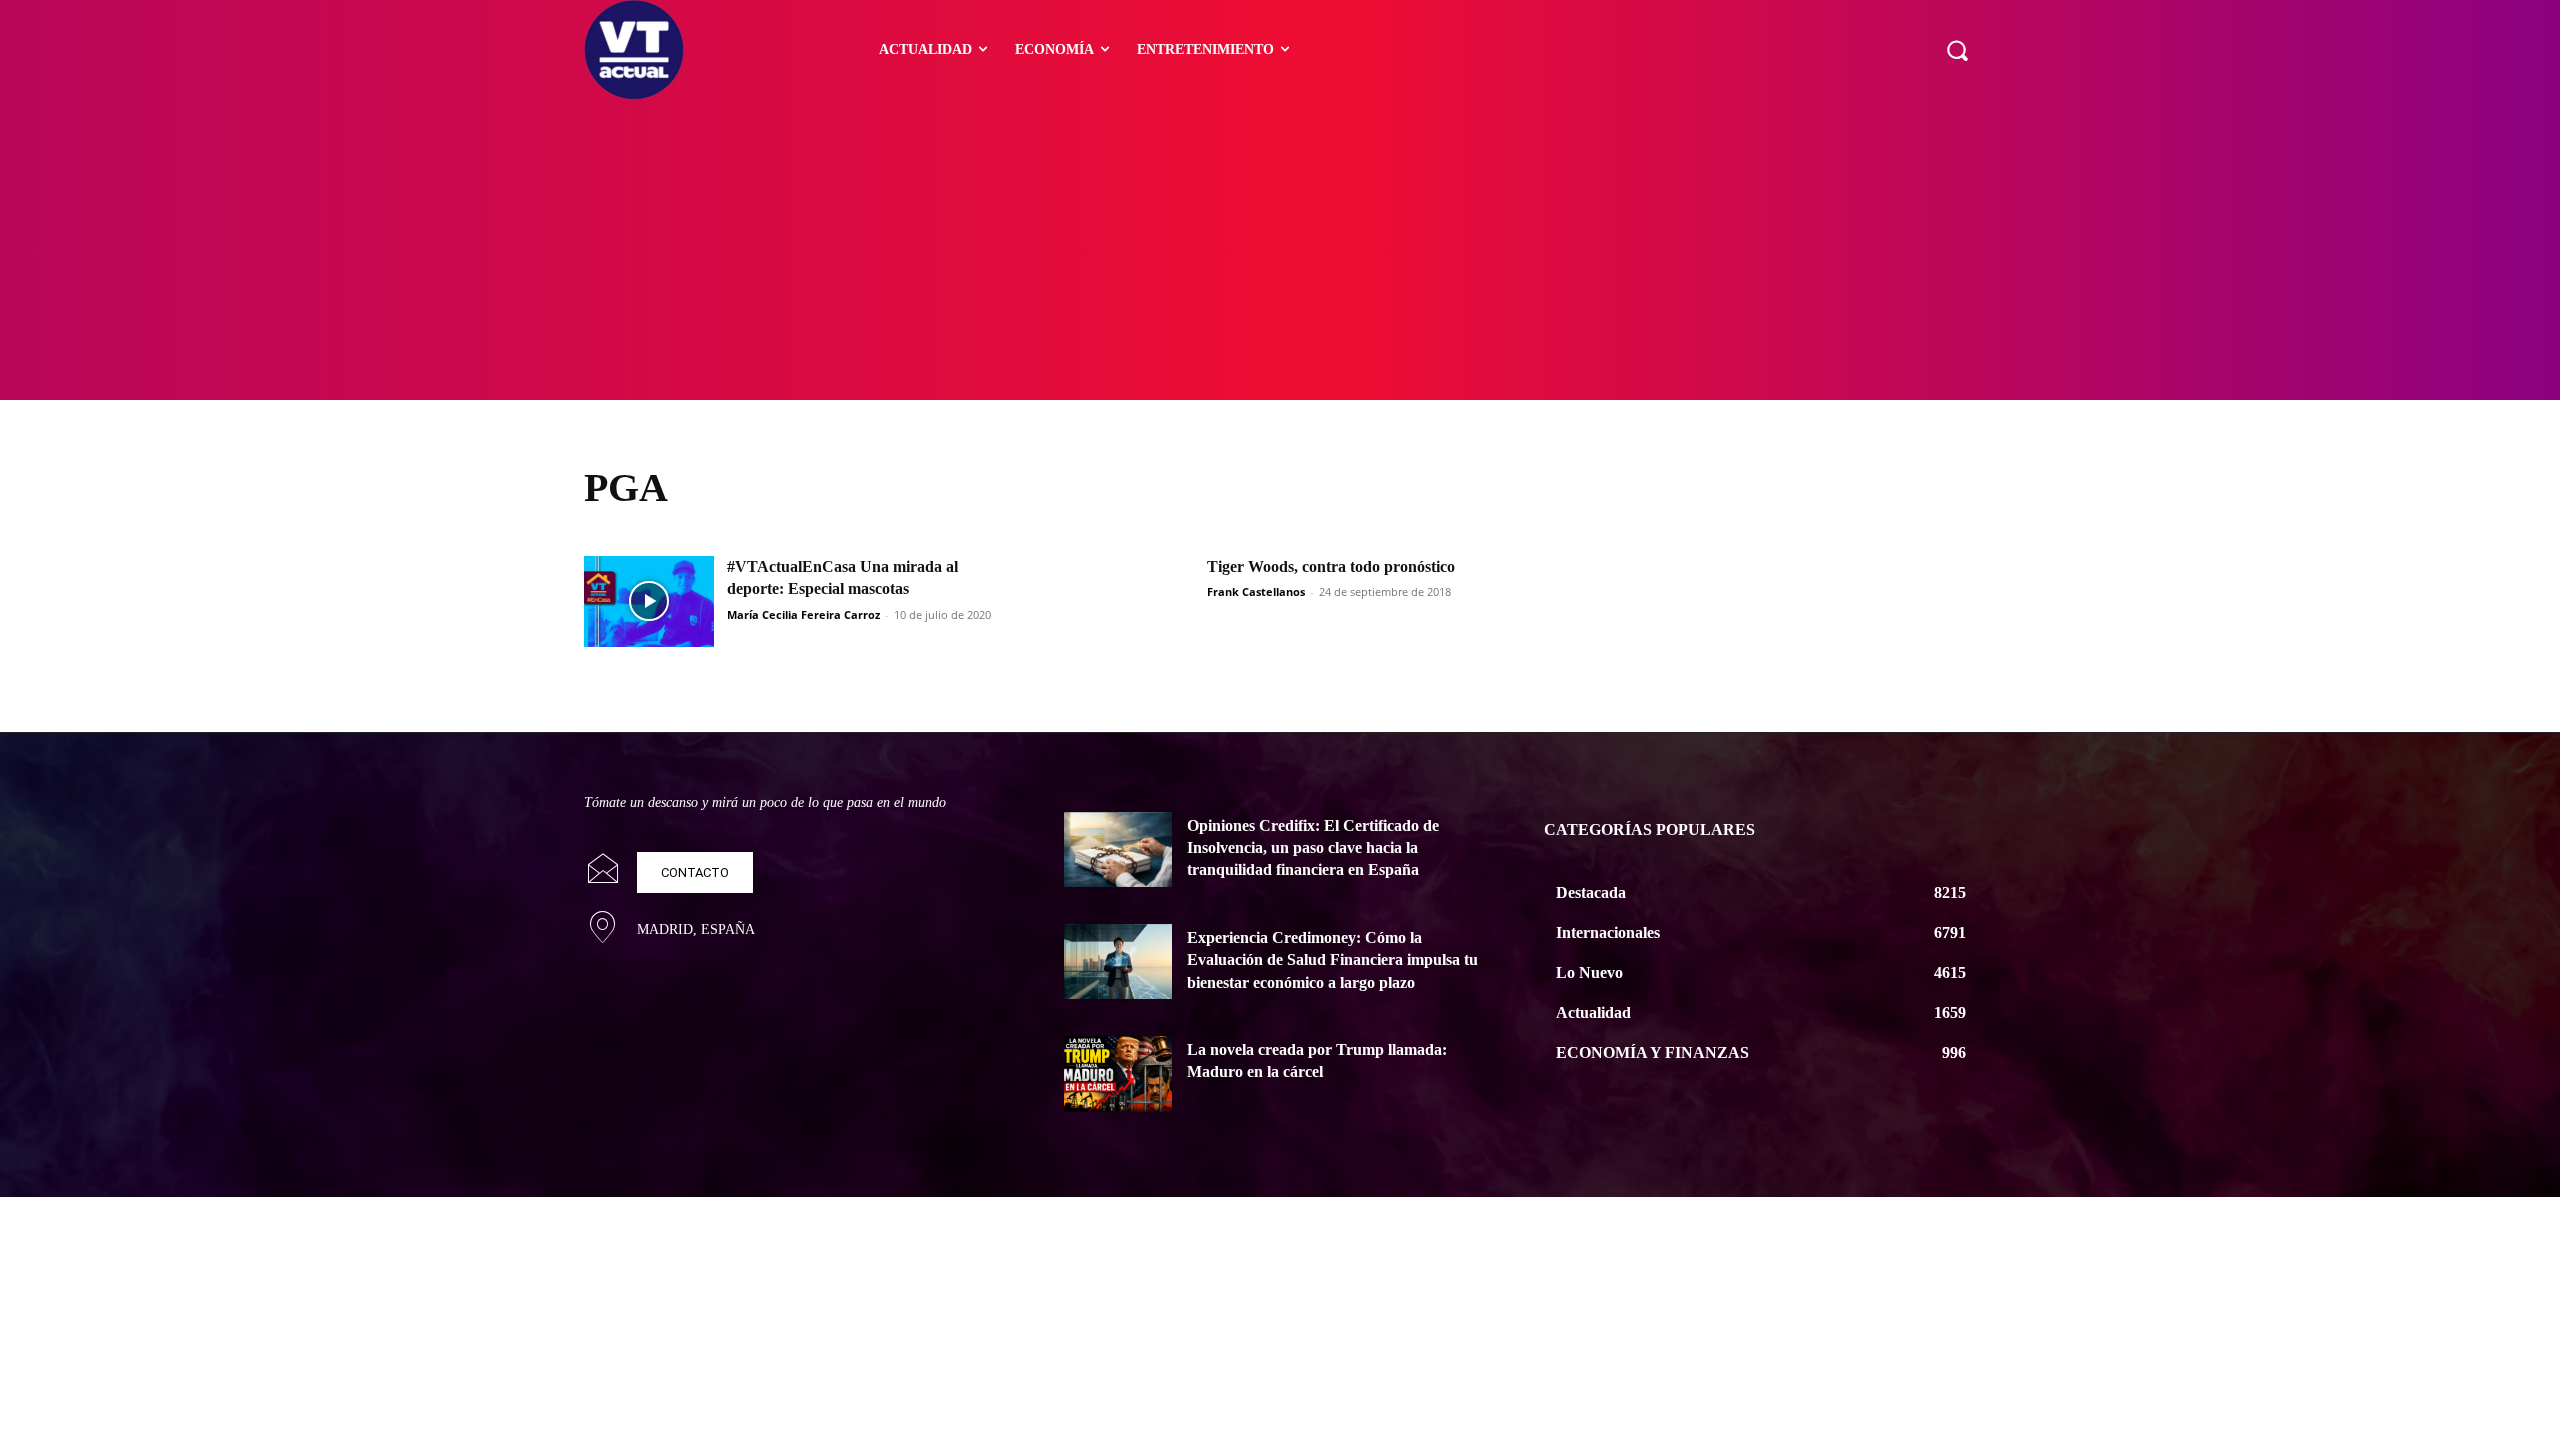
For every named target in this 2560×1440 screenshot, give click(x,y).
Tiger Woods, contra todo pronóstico (1331, 566)
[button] (1957, 50)
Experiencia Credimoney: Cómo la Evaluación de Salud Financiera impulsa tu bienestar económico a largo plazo (1332, 960)
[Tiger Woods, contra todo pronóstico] (1129, 601)
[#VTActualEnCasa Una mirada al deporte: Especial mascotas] (649, 601)
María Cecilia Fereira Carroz (803, 614)
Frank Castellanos (1256, 591)
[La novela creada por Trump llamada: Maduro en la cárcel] (1118, 1074)
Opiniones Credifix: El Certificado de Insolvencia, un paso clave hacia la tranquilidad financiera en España (1313, 848)
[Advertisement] (1280, 250)
